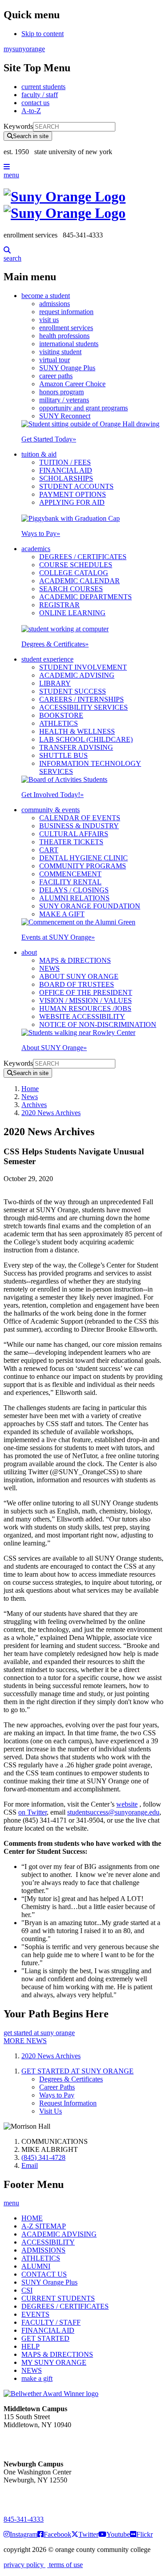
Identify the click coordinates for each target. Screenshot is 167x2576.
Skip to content (43, 34)
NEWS (49, 968)
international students (69, 344)
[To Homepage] (83, 205)
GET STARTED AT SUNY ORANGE (77, 2071)
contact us (35, 103)
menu (11, 175)
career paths (56, 376)
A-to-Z (31, 111)
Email (30, 2165)
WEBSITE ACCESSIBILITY (82, 1016)
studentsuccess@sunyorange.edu (113, 1812)
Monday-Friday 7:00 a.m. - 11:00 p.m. (35, 2441)
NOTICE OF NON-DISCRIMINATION (98, 1024)
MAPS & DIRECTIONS (75, 960)
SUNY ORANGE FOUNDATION (90, 906)
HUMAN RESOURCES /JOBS (85, 1008)
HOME (32, 2218)
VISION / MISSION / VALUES (86, 1000)
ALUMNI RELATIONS (74, 898)
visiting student (60, 352)
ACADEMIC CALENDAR (79, 581)
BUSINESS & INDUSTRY (79, 826)
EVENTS (35, 2314)
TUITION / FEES (65, 462)
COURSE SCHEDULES (76, 565)
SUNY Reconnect (65, 416)
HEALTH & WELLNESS (77, 731)
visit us (49, 320)
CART (49, 850)
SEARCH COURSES (71, 589)
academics (36, 549)
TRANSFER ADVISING (76, 747)
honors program (61, 392)
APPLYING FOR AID (72, 502)
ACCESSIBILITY (48, 2242)
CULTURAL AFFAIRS (74, 834)
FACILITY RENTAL (70, 882)
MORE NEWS (25, 2041)
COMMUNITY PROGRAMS (83, 866)
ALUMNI (36, 2266)
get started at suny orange (39, 2033)
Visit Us (51, 2111)
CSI (27, 2290)
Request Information (68, 2103)
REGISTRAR (59, 605)
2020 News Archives (51, 1113)
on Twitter (33, 1812)
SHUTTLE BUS (63, 755)
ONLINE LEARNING (72, 613)
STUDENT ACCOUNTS (76, 486)
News (30, 1097)
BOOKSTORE (61, 715)
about (29, 952)
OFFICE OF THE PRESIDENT (86, 992)
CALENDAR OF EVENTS (80, 818)
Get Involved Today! (53, 795)
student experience (47, 659)
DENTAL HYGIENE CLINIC (83, 858)
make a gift (37, 2378)
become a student (46, 296)
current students (43, 87)
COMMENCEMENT (70, 874)
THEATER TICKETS (71, 842)
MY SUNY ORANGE (54, 2362)
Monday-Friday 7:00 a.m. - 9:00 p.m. (33, 2496)
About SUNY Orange (54, 1048)
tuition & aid (39, 454)
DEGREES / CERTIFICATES (83, 557)
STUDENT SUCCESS (73, 691)
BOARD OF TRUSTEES (77, 984)
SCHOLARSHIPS (66, 478)
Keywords (18, 126)
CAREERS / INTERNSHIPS (81, 699)
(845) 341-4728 (43, 2157)
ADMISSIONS (43, 2250)
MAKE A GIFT (62, 914)
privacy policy (24, 2565)
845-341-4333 (24, 2519)
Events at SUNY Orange (58, 937)
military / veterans (64, 400)
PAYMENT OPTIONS (73, 494)
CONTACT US (44, 2274)
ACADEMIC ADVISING (77, 675)
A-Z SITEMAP (44, 2226)
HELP (31, 2346)
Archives (34, 1105)
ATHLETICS (59, 723)
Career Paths (57, 2087)
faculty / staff (40, 95)
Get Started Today (49, 439)
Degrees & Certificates (55, 644)
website (127, 1804)
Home (30, 1089)
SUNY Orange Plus (67, 368)
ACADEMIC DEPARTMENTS (86, 597)
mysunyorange (24, 49)
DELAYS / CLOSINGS (74, 890)
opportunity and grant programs (83, 408)
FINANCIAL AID (66, 470)
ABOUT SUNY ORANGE (79, 976)
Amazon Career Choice (72, 384)
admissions (55, 304)
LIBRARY (55, 683)
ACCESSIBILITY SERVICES (83, 707)
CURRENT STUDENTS (58, 2298)
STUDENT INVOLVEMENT (83, 667)
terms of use (65, 2565)
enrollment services (66, 328)
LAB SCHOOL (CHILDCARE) (86, 739)
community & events (51, 810)
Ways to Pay (41, 534)
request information (66, 312)
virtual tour (55, 360)
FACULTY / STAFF (51, 2322)
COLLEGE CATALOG (74, 573)
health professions (64, 336)
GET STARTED (45, 2338)
